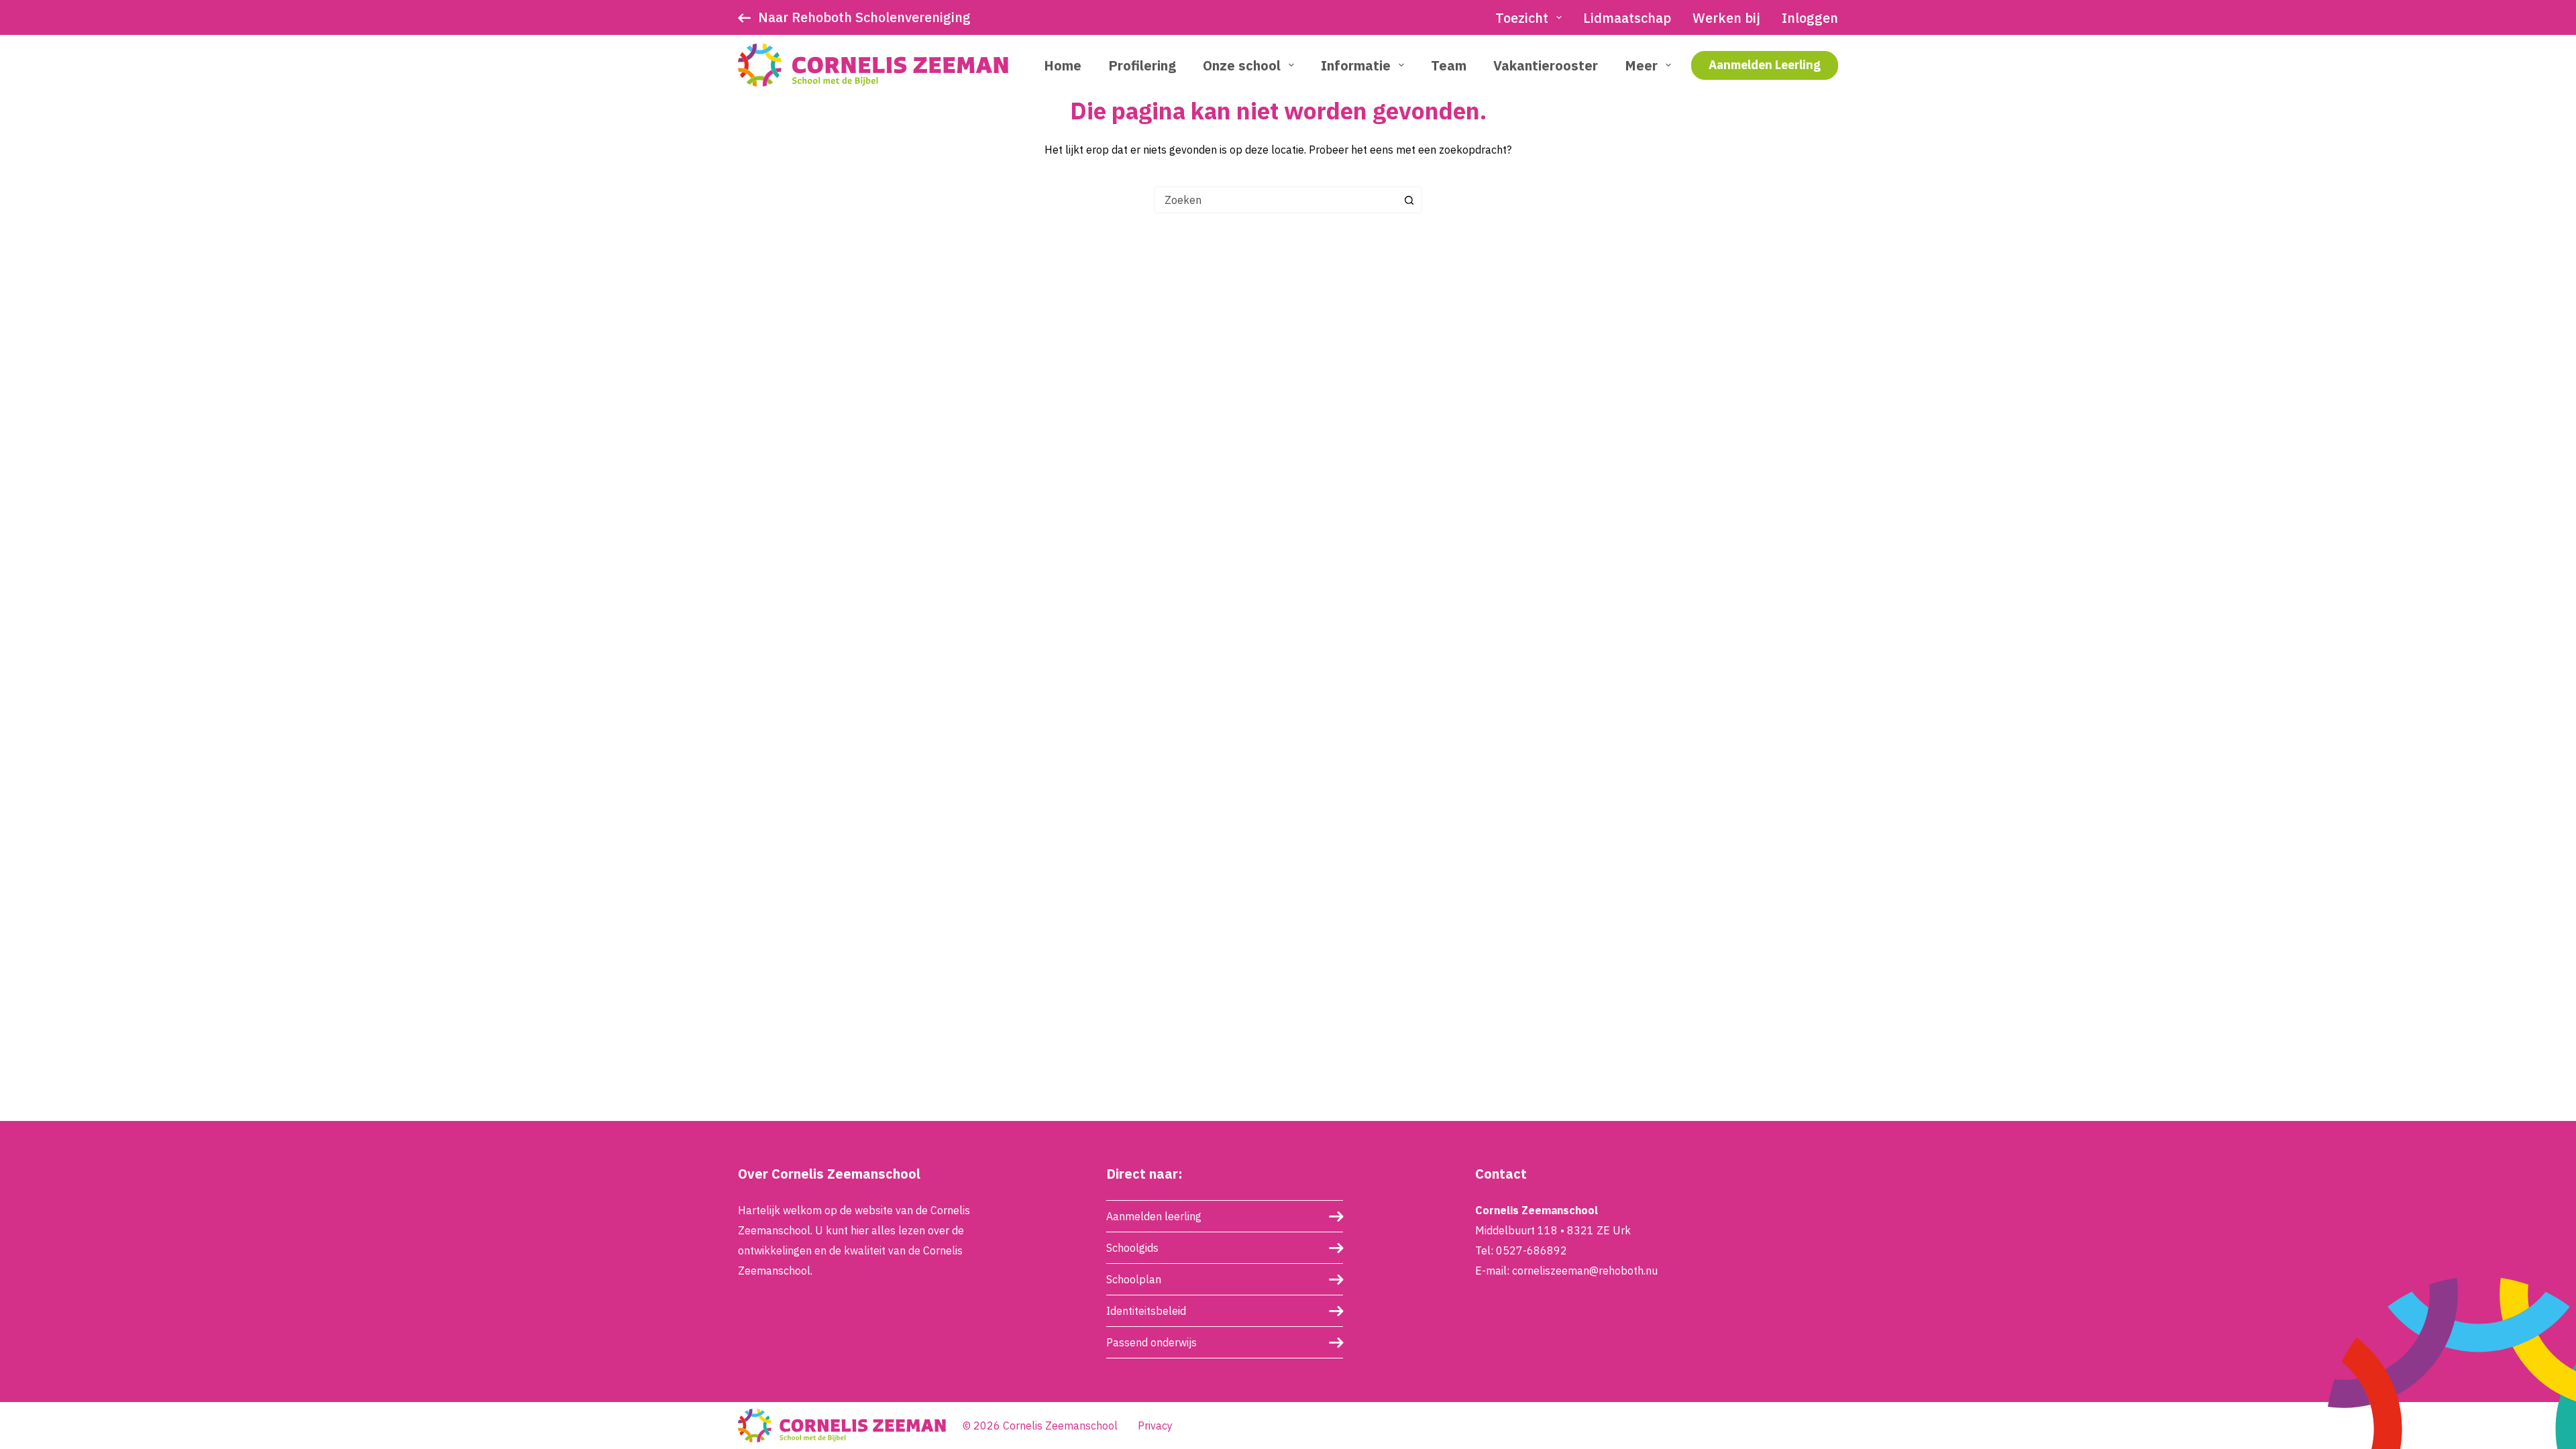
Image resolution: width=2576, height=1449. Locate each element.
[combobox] (1275, 200)
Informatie (1356, 65)
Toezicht (1522, 18)
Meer (1641, 65)
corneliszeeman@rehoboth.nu (1585, 1271)
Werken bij (1726, 18)
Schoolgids (1132, 1248)
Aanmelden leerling (1154, 1216)
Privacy (1155, 1426)
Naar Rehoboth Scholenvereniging (864, 17)
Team (1449, 65)
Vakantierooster (1546, 65)
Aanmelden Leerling (1765, 65)
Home (1063, 65)
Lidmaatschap (1627, 18)
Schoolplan (1134, 1279)
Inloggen (1810, 18)
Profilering (1142, 65)
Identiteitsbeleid (1146, 1311)
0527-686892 (1532, 1250)
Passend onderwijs (1151, 1342)
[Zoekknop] (1409, 200)
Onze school (1242, 65)
